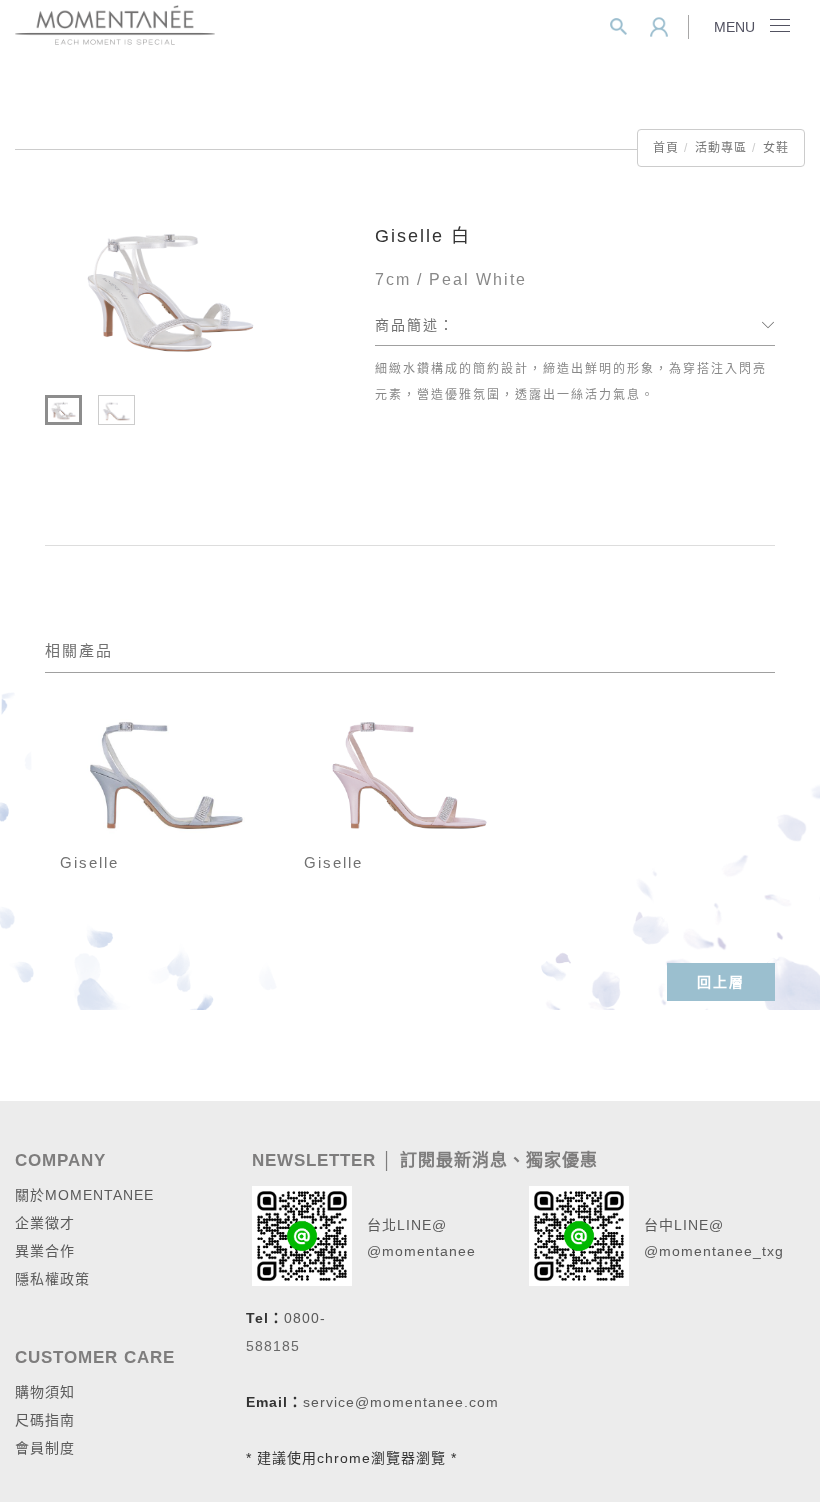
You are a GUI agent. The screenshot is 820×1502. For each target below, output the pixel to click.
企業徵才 (45, 1223)
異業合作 (45, 1251)
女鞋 (776, 148)
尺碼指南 (45, 1420)
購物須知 (45, 1392)
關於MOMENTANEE (84, 1195)
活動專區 (721, 148)
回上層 (721, 982)
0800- (305, 1318)
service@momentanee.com (401, 1402)
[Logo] (115, 23)
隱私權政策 (52, 1279)
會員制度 (45, 1448)
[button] (619, 27)
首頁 (666, 148)
